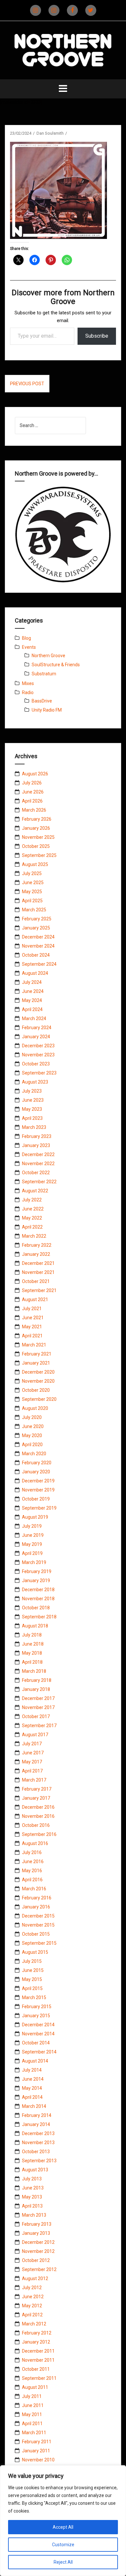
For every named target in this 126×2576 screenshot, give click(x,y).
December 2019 (38, 1481)
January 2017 (36, 1798)
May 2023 (32, 1109)
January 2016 (36, 1907)
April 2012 (32, 2315)
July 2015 (32, 1961)
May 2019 (32, 1544)
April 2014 (32, 2097)
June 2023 (33, 1100)
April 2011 (32, 2424)
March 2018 (34, 1671)
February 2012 (37, 2333)
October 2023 (36, 1064)
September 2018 (39, 1617)
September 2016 (39, 1834)
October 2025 (36, 846)
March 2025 (34, 910)
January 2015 (36, 2016)
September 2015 (39, 1943)
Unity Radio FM (47, 710)
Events (29, 647)
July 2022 (32, 1200)
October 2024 (36, 955)
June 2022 (33, 1209)
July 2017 (32, 1744)
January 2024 (36, 1037)
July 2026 (32, 783)
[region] (63, 2521)
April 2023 (32, 1118)
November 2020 (38, 1381)
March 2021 (34, 1345)
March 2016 (34, 1889)
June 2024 (33, 991)
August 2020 (35, 1408)
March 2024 (34, 1018)
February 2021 (37, 1354)
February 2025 (37, 919)
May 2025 (32, 892)
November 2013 (38, 2143)
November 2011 (38, 2360)
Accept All (63, 2527)
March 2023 (34, 1127)
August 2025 (35, 864)
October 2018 (36, 1608)
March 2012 (34, 2324)
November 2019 (38, 1490)
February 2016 (37, 1898)
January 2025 (36, 928)
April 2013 (32, 2206)
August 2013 (35, 2170)
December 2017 (38, 1698)
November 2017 (38, 1707)
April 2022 (32, 1227)
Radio (28, 692)
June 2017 (33, 1753)
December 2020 (38, 1372)
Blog (26, 638)
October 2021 (36, 1281)
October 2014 (36, 2043)
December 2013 (38, 2133)
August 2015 (35, 1952)
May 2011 (32, 2414)
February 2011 (37, 2442)
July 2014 (32, 2070)
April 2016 (32, 1880)
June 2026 (33, 792)
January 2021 (36, 1363)
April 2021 (32, 1336)
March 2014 (34, 2106)
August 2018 (35, 1626)
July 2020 (32, 1417)
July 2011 (32, 2396)
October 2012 (36, 2260)
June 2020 (33, 1426)
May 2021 (32, 1327)
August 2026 (35, 774)
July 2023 (32, 1091)
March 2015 (34, 1997)
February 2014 (37, 2115)
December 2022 (38, 1154)
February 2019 (37, 1571)
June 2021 (33, 1318)
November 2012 (38, 2251)
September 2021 (39, 1290)
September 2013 (39, 2161)
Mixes (28, 683)
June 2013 (33, 2188)
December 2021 (38, 1263)
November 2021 (38, 1272)
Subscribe (97, 336)
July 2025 (32, 873)
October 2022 (36, 1173)
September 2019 (39, 1508)
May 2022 (32, 1218)
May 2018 (32, 1653)
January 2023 (36, 1145)
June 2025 (33, 883)
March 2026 (34, 810)
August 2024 (35, 973)
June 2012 (33, 2297)
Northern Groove (48, 656)
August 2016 (35, 1843)
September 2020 (39, 1399)
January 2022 (36, 1254)
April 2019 (32, 1553)
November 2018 (38, 1599)
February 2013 (37, 2224)
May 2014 (32, 2088)
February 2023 (37, 1136)
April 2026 (32, 801)
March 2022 (34, 1236)
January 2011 (36, 2451)
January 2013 (36, 2233)
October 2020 (36, 1390)
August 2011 (35, 2387)
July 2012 (32, 2288)
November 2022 (38, 1164)
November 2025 (38, 837)
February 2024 (37, 1028)
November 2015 (38, 1925)
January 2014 (36, 2124)
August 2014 (35, 2061)
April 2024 (32, 1009)
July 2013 (32, 2179)
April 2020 (32, 1445)
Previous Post (27, 384)
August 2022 (35, 1191)
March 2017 (34, 1780)
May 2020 (32, 1435)
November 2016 (38, 1816)
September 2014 (39, 2052)
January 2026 (36, 828)
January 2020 (36, 1472)
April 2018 (32, 1662)
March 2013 (34, 2215)
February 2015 (37, 2007)
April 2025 (32, 901)
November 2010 (38, 2460)
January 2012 (36, 2342)
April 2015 (32, 1988)
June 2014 (33, 2079)
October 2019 (36, 1499)
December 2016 (38, 1807)
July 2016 (32, 1852)
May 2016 (32, 1871)
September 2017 (39, 1726)
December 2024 (38, 937)
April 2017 (32, 1771)
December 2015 (38, 1916)
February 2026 (37, 819)
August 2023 (35, 1082)
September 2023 (39, 1073)
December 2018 (38, 1590)
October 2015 (36, 1934)
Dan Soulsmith (50, 133)
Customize (63, 2545)
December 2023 (38, 1046)
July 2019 (32, 1526)
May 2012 (32, 2306)
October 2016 (36, 1825)
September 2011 (39, 2378)
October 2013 (36, 2152)
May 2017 (32, 1762)
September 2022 (39, 1182)
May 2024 (32, 1000)
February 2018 (37, 1680)
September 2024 (39, 964)
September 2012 (39, 2269)
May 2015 (32, 1979)
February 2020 (37, 1463)
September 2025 (39, 855)
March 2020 (34, 1454)
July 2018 (32, 1635)
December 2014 (38, 2025)
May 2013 (32, 2197)
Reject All (63, 2562)
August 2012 (35, 2278)
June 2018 (33, 1644)
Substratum (44, 674)
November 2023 (38, 1055)
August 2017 (35, 1735)
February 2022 (37, 1245)
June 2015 (33, 1970)
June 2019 (33, 1535)
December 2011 (38, 2351)
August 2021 (35, 1299)
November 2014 (38, 2034)
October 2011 (36, 2369)
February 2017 (37, 1789)
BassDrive (42, 701)
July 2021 (32, 1309)
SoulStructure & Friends (56, 665)
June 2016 (33, 1862)
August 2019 (35, 1517)
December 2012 (38, 2242)
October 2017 (36, 1716)
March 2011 (34, 2433)
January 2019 (36, 1580)
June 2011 (33, 2405)
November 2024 (38, 946)
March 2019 (34, 1562)
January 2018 (36, 1689)
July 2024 (32, 982)
